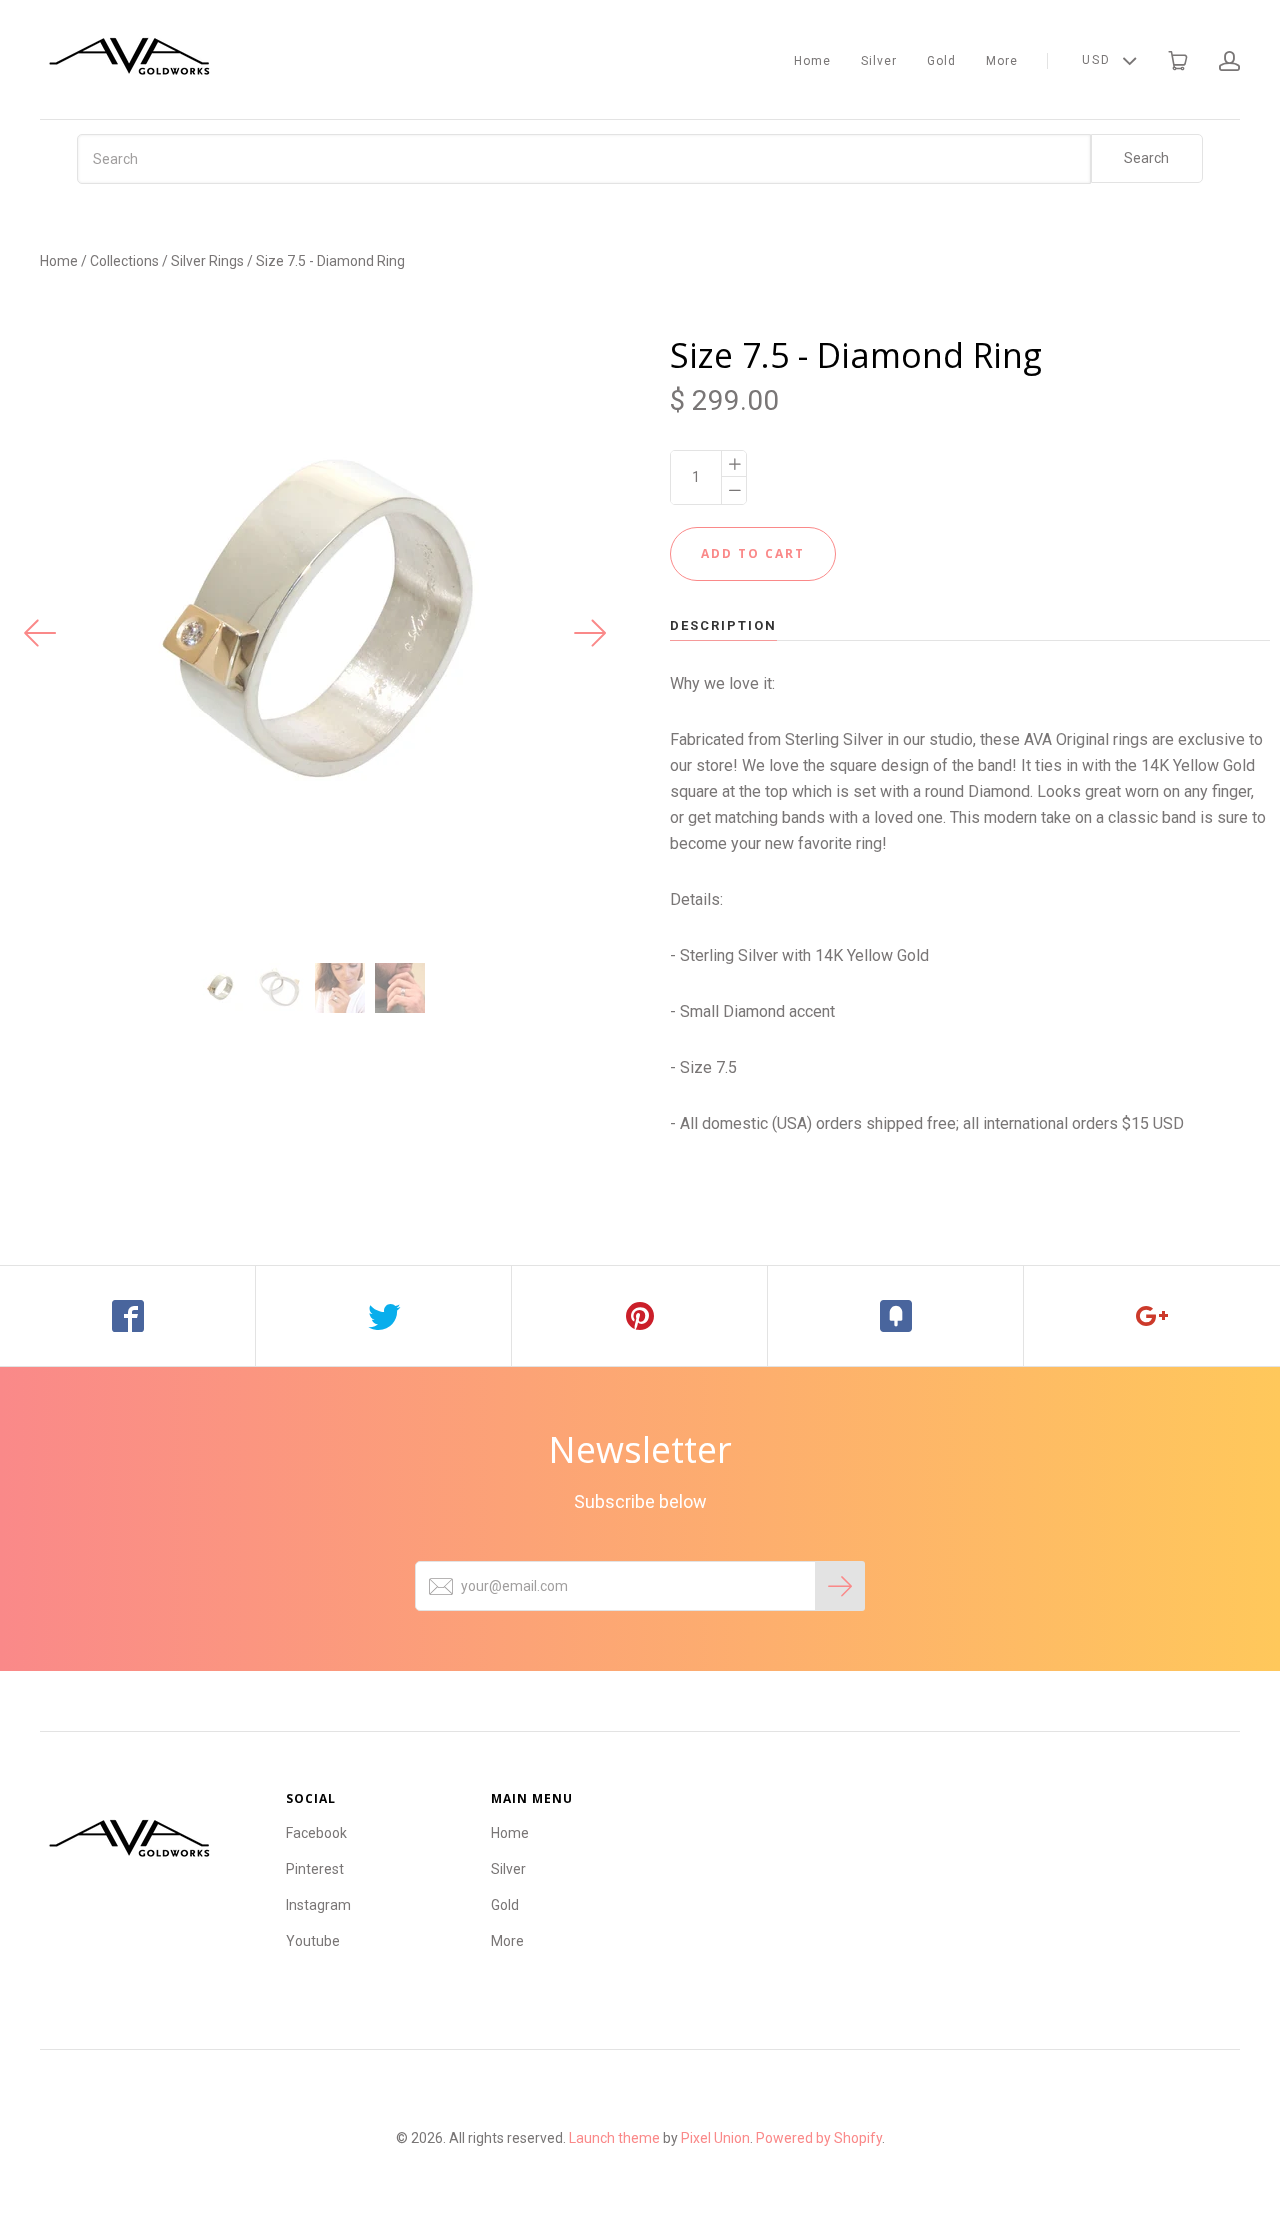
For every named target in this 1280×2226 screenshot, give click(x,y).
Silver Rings (207, 261)
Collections (124, 261)
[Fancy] (896, 1316)
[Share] (128, 1316)
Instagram (318, 1905)
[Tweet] (384, 1316)
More (1002, 61)
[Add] (1152, 1316)
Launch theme (614, 2138)
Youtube (313, 1941)
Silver (879, 61)
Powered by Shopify (819, 2138)
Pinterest (315, 1869)
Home (812, 61)
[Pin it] (640, 1316)
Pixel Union (715, 2138)
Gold (941, 61)
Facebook (316, 1833)
